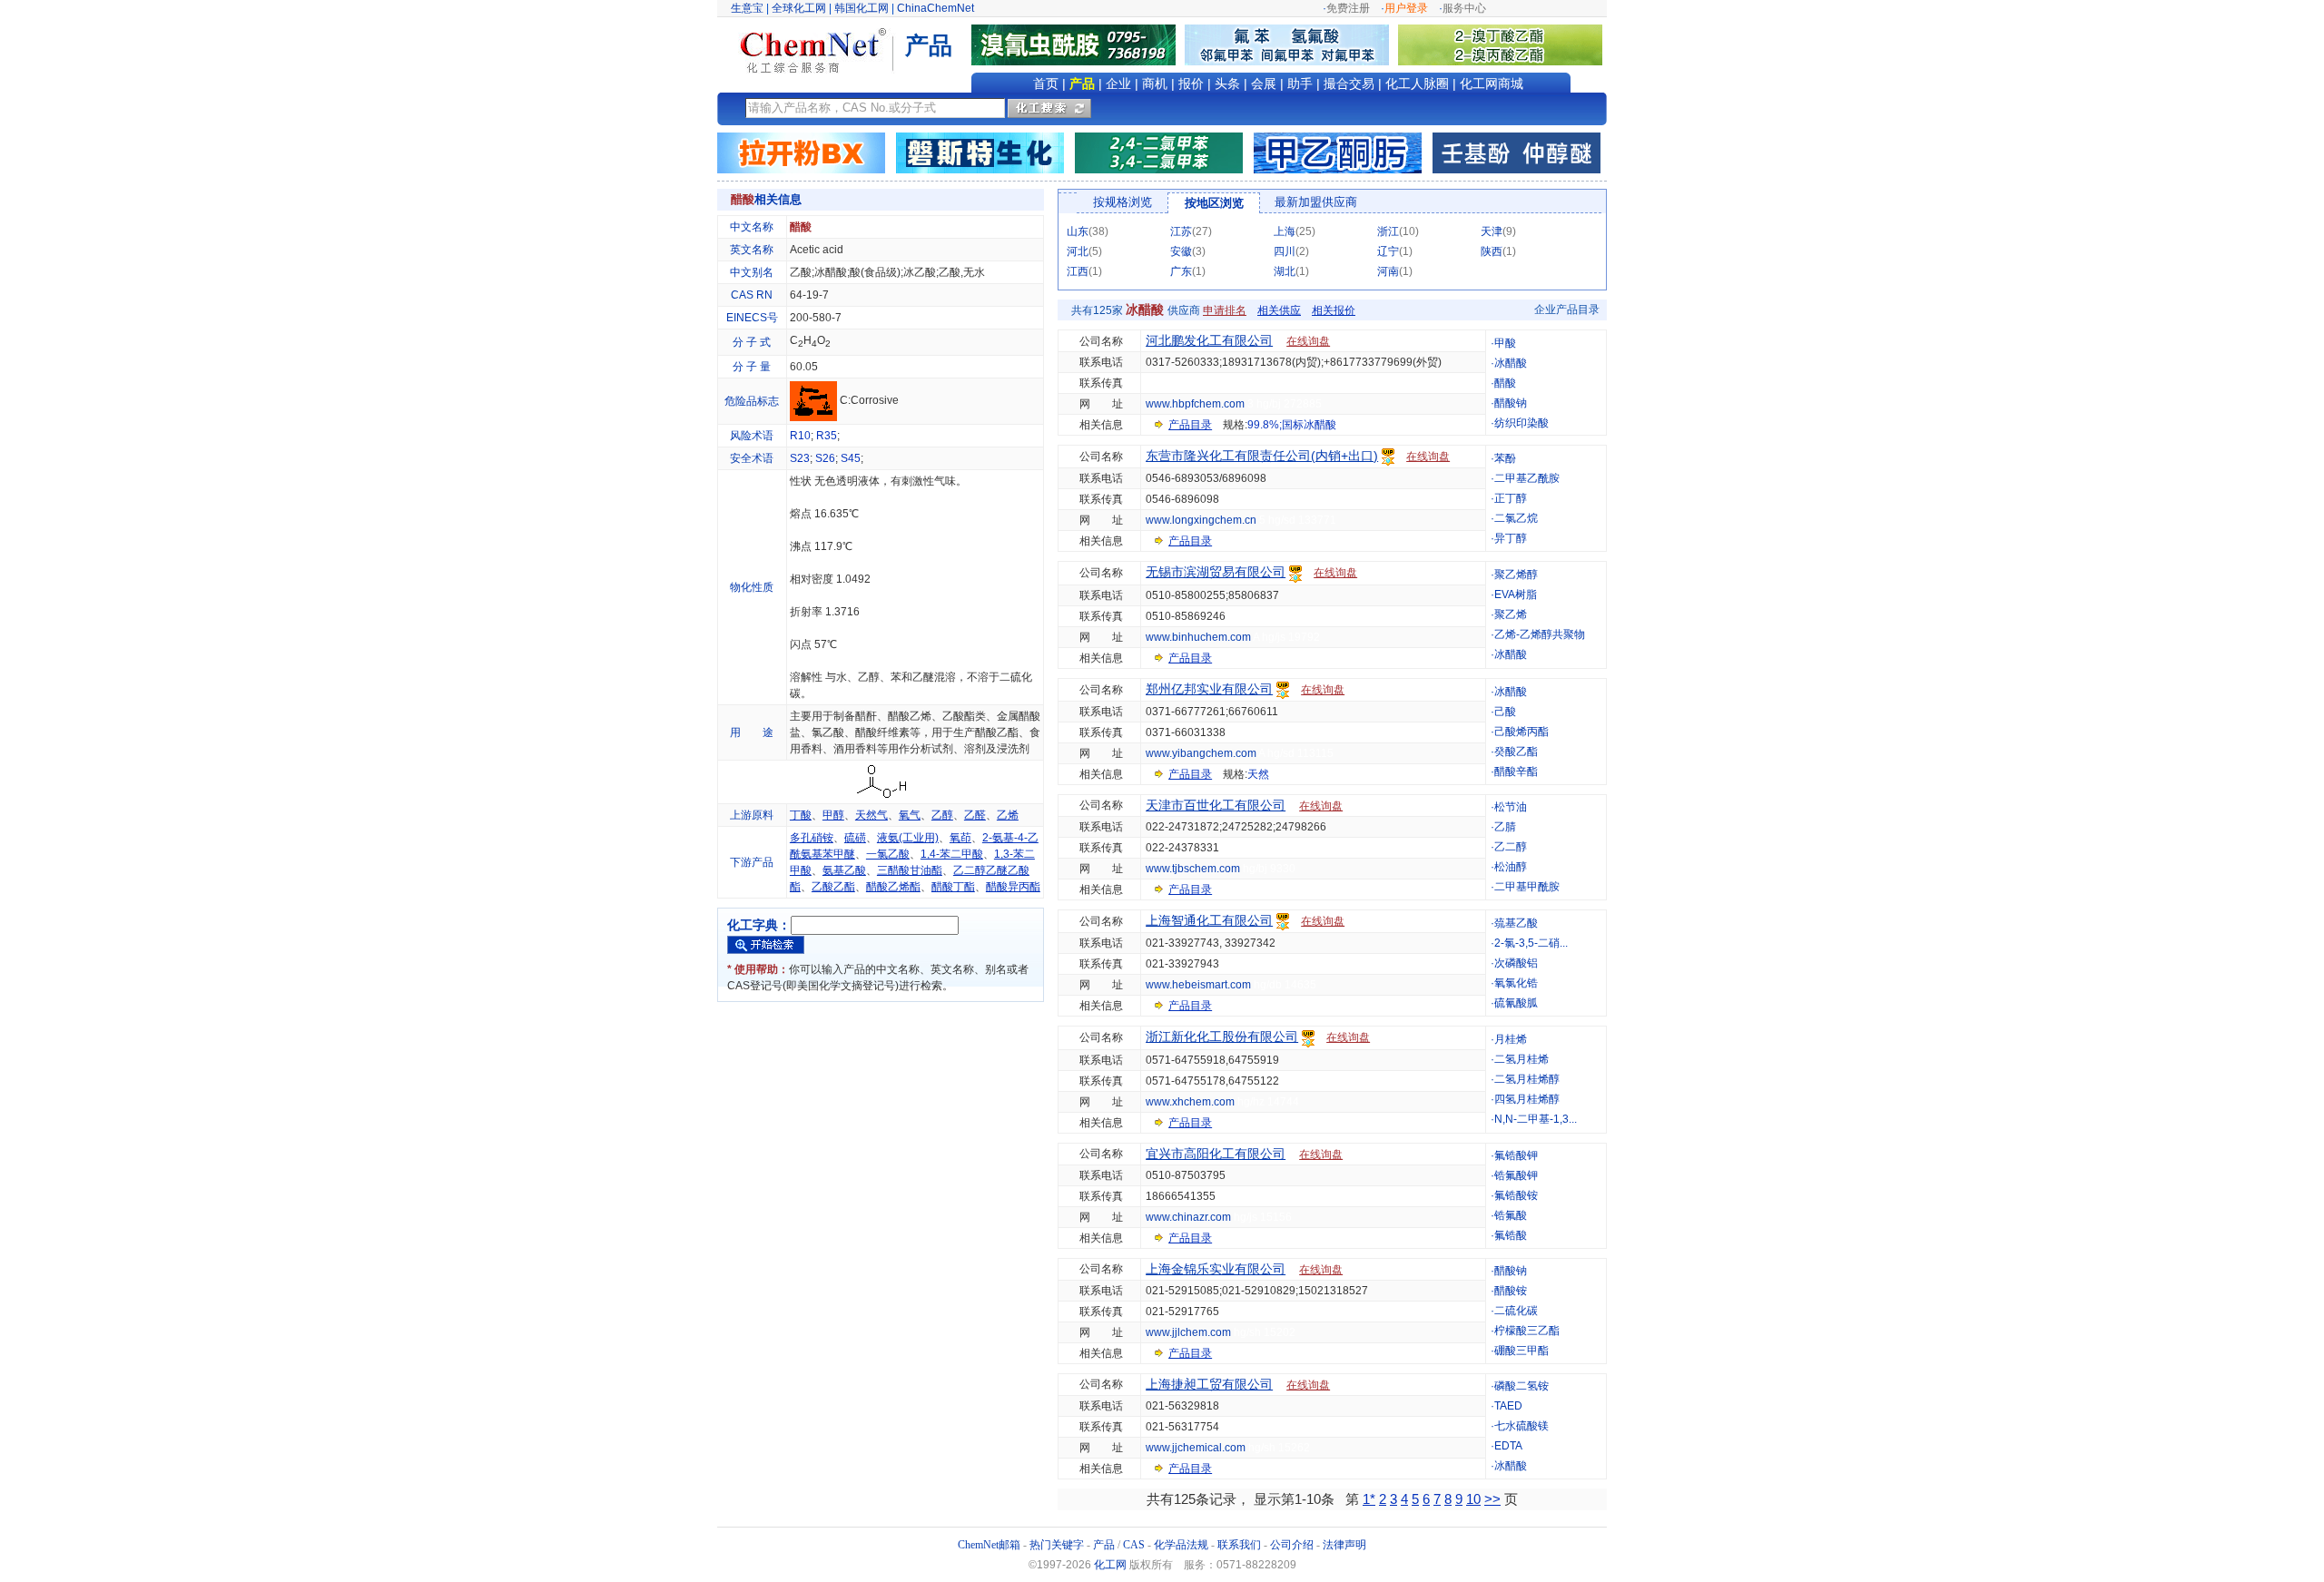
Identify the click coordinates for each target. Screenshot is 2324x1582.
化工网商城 (1492, 84)
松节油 (1511, 807)
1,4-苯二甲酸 (952, 854)
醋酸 (1505, 383)
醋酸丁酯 (953, 887)
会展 (1264, 84)
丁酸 (801, 815)
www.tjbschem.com (1193, 869)
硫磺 (855, 838)
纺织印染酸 (1521, 423)
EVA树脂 (1516, 594)
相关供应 (1279, 310)
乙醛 (975, 815)
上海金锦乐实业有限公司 (1216, 1269)
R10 (800, 436)
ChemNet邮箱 (989, 1545)
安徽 (1181, 251)
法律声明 (1344, 1545)
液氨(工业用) (908, 838)
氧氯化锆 (1516, 983)
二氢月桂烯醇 (1527, 1079)
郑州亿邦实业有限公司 (1209, 689)
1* (1369, 1499)
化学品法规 (1181, 1545)
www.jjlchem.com (1188, 1332)
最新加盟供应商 (1316, 202)
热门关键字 (1057, 1545)
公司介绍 (1292, 1545)
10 (1473, 1499)
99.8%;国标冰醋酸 (1292, 425)
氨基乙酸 (844, 870)
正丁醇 (1511, 498)
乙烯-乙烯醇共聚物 (1540, 634)
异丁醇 (1511, 538)
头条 (1227, 84)
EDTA (1508, 1446)
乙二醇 (1511, 847)
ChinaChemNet (936, 8)
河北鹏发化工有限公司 (1209, 340)
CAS (1134, 1545)
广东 (1181, 271)
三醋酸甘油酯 (910, 870)
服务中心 (1464, 8)
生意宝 (747, 8)
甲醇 (833, 815)
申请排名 (1225, 310)
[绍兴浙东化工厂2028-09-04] (801, 152)
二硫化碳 (1516, 1311)
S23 (800, 458)
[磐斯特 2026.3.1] (980, 152)
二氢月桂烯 (1521, 1059)
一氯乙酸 (888, 854)
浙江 (1388, 231)
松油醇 (1511, 867)
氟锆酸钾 (1516, 1155)
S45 (851, 458)
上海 (1285, 231)
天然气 (871, 815)
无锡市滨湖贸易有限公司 (1216, 572)
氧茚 (960, 838)
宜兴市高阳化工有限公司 (1216, 1154)
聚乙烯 (1511, 614)
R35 (827, 436)
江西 (1078, 271)
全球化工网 (799, 8)
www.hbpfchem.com (1195, 404)
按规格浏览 (1123, 202)
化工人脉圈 (1417, 84)
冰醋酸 (1511, 363)
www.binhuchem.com (1198, 637)
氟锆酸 (1511, 1235)
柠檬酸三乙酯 (1527, 1331)
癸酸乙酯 (1516, 752)
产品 (1082, 84)
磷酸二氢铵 (1521, 1386)
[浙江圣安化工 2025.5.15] (1338, 152)
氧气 (910, 815)
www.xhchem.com (1190, 1102)
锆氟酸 (1511, 1215)
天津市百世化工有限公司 (1216, 805)
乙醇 (942, 815)
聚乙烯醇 (1516, 575)
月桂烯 (1511, 1039)
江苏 (1181, 231)
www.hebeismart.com (1198, 985)
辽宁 (1388, 251)
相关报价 (1334, 310)
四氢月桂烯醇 (1527, 1099)
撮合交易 (1349, 84)
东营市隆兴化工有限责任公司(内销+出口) (1262, 456)
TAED (1508, 1406)
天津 (1492, 231)
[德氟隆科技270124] (1291, 44)
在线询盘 (1308, 341)
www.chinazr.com (1188, 1217)
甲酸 (1505, 343)
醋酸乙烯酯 (893, 887)
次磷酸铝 (1516, 963)
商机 (1155, 84)
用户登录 (1406, 8)
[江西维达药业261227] (1078, 44)
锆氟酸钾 (1516, 1175)
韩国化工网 (862, 8)
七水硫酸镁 (1521, 1426)
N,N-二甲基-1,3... (1536, 1119)
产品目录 (1190, 425)
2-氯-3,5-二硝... (1531, 943)
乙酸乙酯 (833, 887)
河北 (1078, 251)
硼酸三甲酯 (1521, 1351)
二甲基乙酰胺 (1527, 478)
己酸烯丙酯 (1521, 732)
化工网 (1110, 1565)
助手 (1300, 84)
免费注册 (1348, 8)
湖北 (1285, 271)
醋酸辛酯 (1516, 771)
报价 (1191, 84)
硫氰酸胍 (1516, 1003)
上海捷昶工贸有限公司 (1209, 1384)
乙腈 (1505, 827)
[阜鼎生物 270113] (1500, 44)
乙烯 (1008, 815)
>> (1492, 1499)
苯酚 (1505, 458)
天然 (1258, 774)
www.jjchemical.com (1196, 1448)
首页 (1046, 84)
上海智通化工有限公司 (1209, 920)
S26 (825, 458)
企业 (1118, 84)
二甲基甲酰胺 (1527, 887)
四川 (1285, 251)
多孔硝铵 (812, 838)
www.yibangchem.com (1201, 753)
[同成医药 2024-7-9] (1159, 152)
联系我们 (1239, 1545)
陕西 (1492, 251)
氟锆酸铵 (1516, 1195)
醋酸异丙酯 (1013, 887)
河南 (1388, 271)
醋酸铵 (1511, 1291)
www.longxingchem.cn (1201, 520)
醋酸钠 (1511, 403)
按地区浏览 (1214, 203)
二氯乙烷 (1516, 518)
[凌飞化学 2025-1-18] (1517, 152)
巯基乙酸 (1516, 923)
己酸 (1505, 712)
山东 (1078, 231)
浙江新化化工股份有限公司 (1222, 1037)
